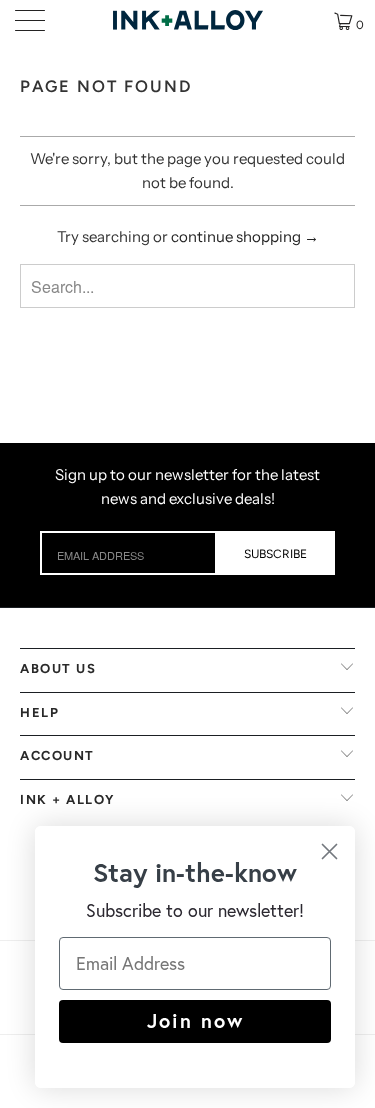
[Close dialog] (329, 851)
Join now (195, 1020)
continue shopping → (245, 236)
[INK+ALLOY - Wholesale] (188, 20)
